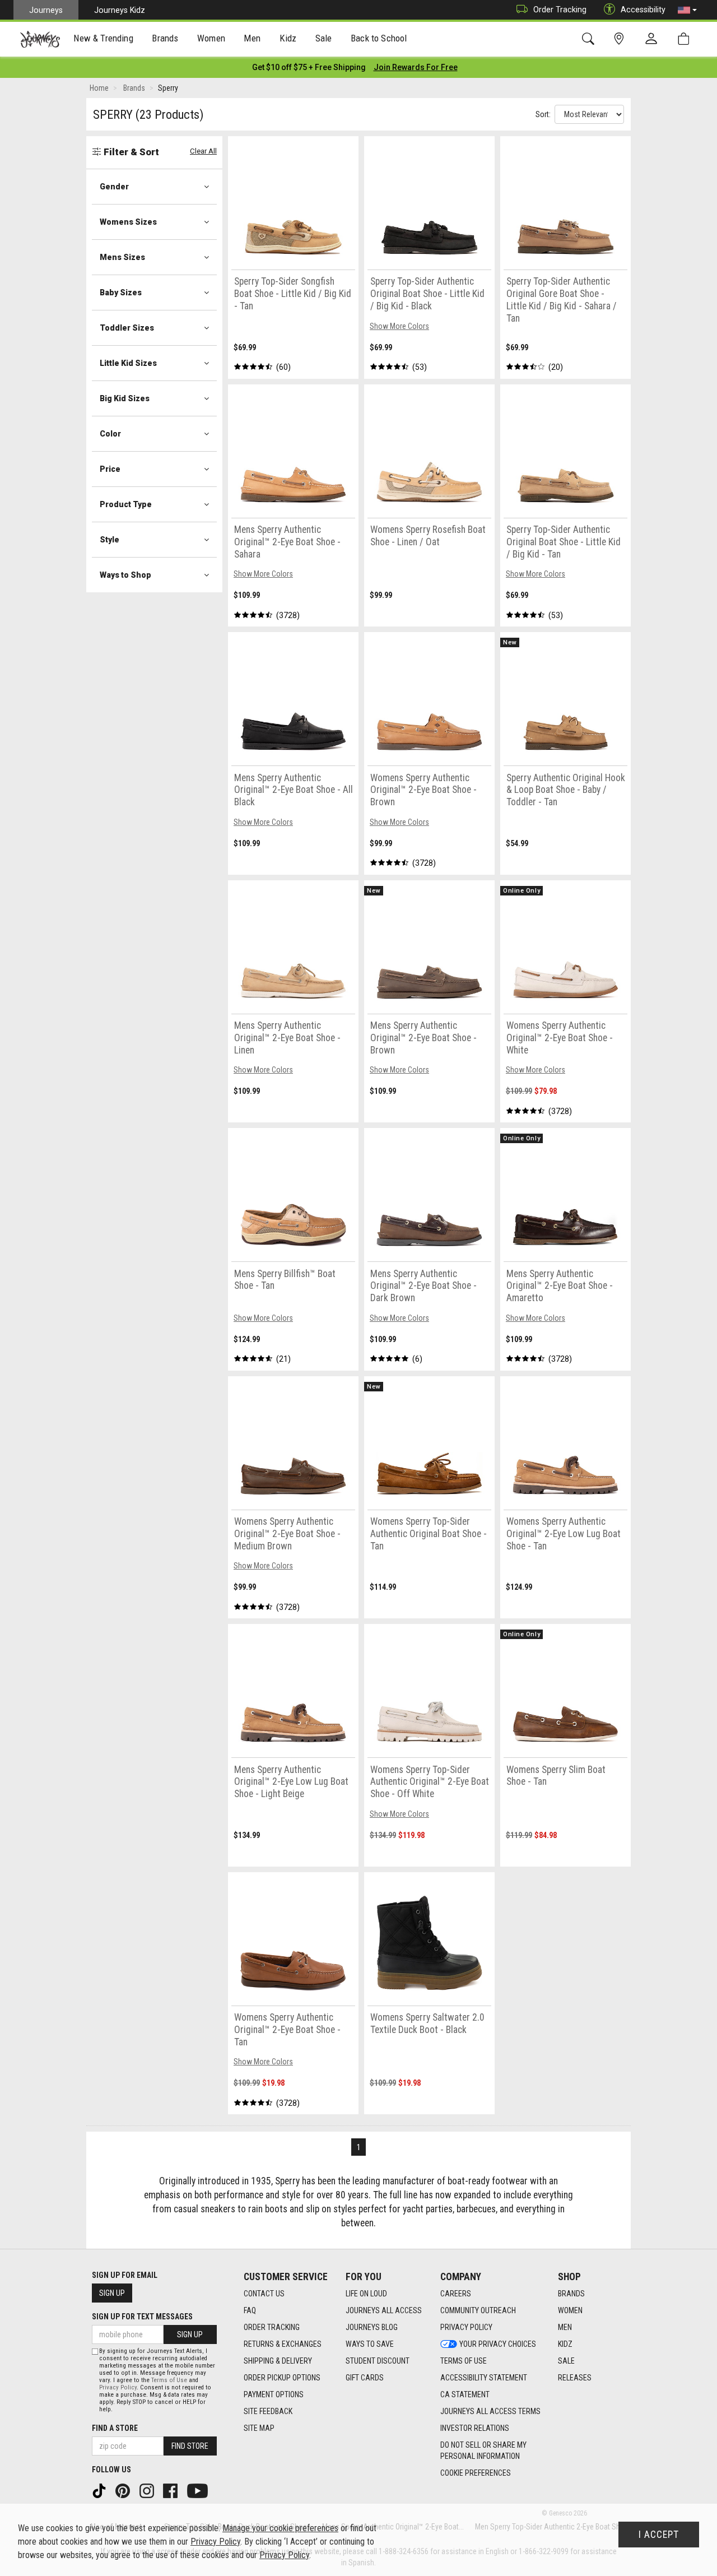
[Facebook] (171, 2490)
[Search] (590, 39)
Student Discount (378, 2361)
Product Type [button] (126, 504)
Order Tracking (560, 10)
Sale (566, 2361)
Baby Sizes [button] (121, 293)
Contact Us (264, 2294)
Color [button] (110, 434)
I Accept (659, 2535)
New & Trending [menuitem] (103, 38)
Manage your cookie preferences (280, 2528)
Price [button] (110, 469)
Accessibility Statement (484, 2378)
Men (565, 2327)
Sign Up (112, 2293)
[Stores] (621, 39)
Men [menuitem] (252, 38)
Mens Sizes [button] (122, 257)
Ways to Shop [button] (125, 575)
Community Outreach (478, 2310)
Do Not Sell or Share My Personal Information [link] (483, 2450)
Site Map (259, 2428)
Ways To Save (370, 2344)
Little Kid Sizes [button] (128, 363)
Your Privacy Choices (498, 2344)
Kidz (565, 2344)
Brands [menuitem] (165, 38)
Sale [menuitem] (324, 38)
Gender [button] (114, 187)
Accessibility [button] (643, 10)
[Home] (40, 39)
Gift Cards (365, 2378)
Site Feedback (268, 2411)
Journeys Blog (372, 2327)
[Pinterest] (124, 2490)
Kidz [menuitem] (288, 38)
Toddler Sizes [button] (127, 328)
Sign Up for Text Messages (142, 2317)
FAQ (250, 2310)
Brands (571, 2294)
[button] (687, 10)
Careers (456, 2294)
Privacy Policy (466, 2327)
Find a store (115, 2428)
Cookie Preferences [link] (476, 2473)
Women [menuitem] (211, 38)
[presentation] (104, 40)
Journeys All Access (384, 2310)
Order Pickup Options (282, 2378)
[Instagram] (148, 2490)
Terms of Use (464, 2361)
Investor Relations (475, 2428)
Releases (575, 2378)
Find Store (190, 2446)
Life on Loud (366, 2294)
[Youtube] (199, 2490)
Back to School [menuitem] (379, 38)
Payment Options (274, 2394)
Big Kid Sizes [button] (125, 398)
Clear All (203, 151)
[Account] (654, 39)
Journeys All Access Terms (490, 2411)
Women (570, 2310)
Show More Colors (399, 326)
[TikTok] (100, 2490)
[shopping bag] (686, 39)
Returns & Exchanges (283, 2344)
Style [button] (110, 540)
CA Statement (465, 2394)
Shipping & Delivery (278, 2361)
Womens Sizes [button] (128, 222)
